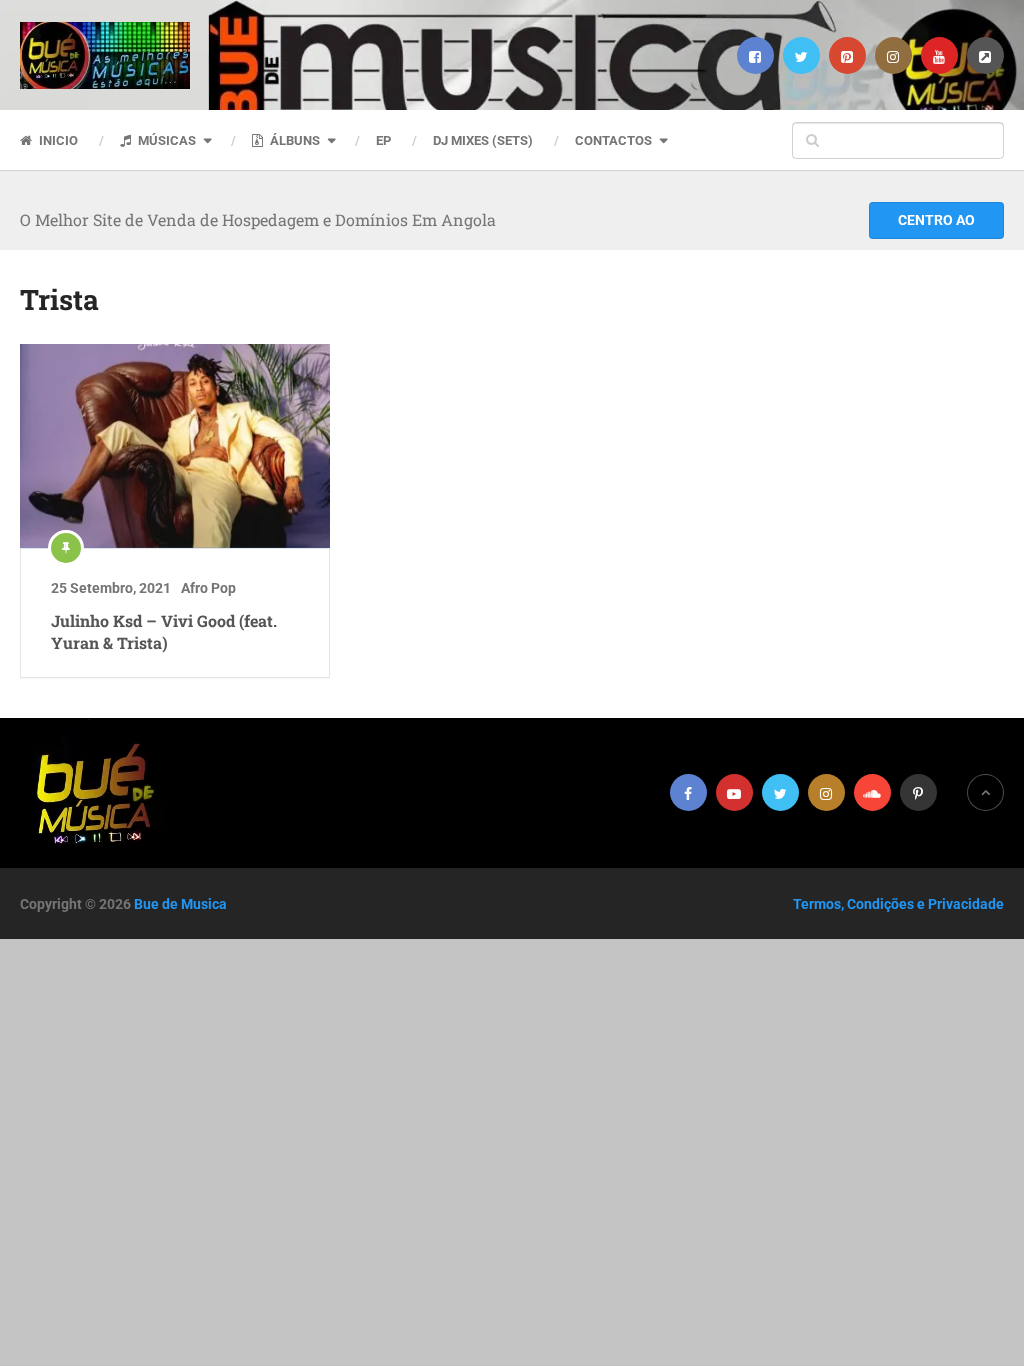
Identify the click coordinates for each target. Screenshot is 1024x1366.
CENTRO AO (936, 220)
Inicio (57, 140)
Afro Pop (208, 588)
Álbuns (293, 140)
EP (383, 140)
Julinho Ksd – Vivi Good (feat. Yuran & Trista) (164, 631)
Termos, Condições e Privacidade (898, 904)
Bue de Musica (180, 904)
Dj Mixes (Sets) (483, 140)
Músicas (165, 140)
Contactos (613, 140)
